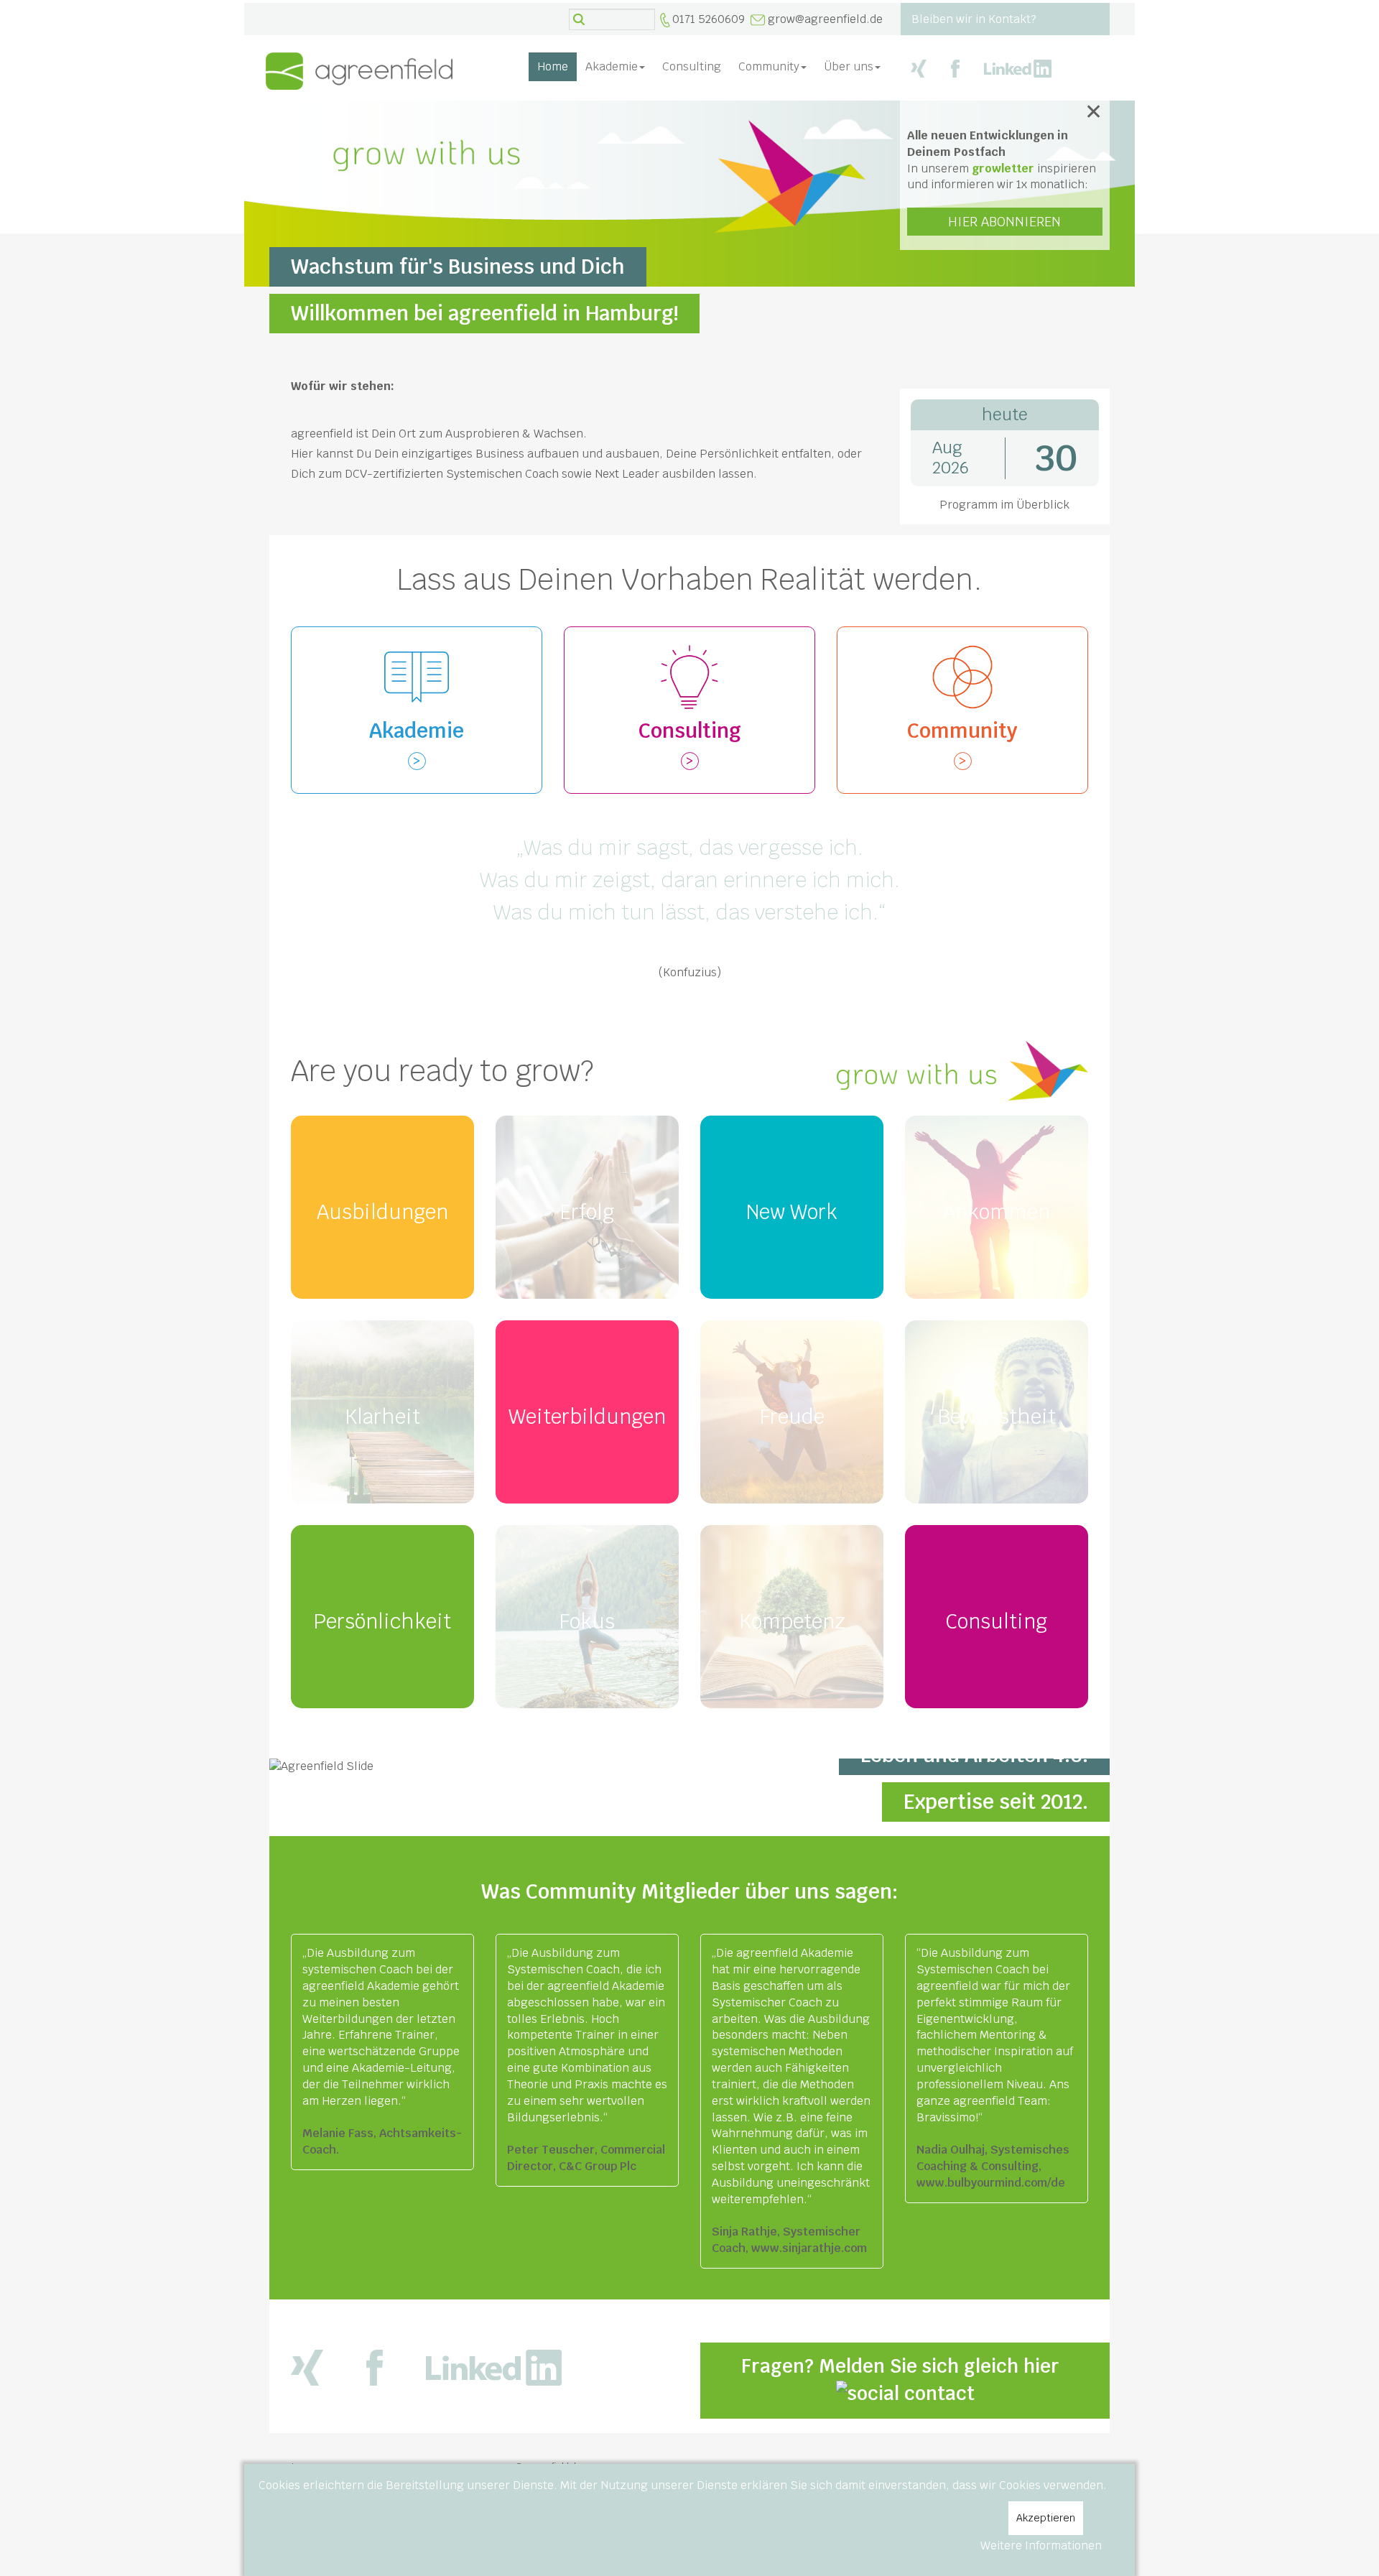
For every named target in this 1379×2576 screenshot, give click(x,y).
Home (553, 66)
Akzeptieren (1046, 2518)
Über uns (849, 66)
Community (769, 66)
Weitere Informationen (1041, 2545)
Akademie (612, 66)
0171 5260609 (709, 19)
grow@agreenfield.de (825, 19)
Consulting (692, 66)
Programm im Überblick (1004, 505)
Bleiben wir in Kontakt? (974, 19)
